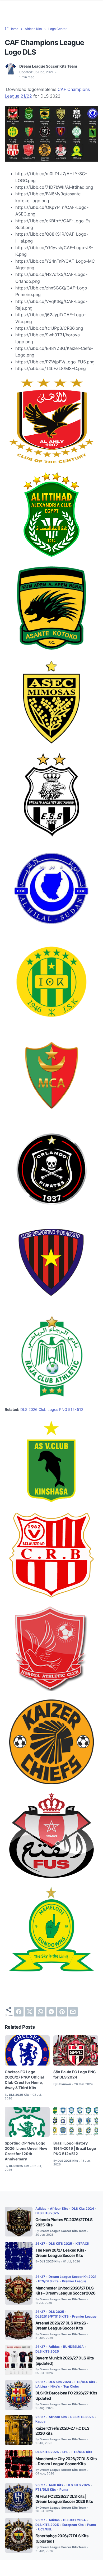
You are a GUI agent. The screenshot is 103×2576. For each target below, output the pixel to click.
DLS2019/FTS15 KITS (52, 2316)
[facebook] (19, 2012)
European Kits (73, 2525)
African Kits (59, 2209)
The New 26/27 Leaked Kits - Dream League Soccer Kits (61, 2253)
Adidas (41, 2209)
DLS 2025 (56, 2312)
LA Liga (41, 2386)
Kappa (40, 2421)
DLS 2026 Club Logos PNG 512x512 (52, 1409)
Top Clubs (71, 2386)
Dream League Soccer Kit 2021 (72, 2277)
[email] (73, 2012)
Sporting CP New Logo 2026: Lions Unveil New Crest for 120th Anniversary (26, 2151)
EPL (65, 2452)
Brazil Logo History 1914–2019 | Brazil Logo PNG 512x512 (75, 2148)
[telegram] (51, 2012)
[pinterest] (62, 2012)
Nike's (55, 2386)
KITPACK (82, 2243)
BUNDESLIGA (73, 2347)
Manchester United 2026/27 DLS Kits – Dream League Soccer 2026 (65, 2291)
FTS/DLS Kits (48, 2281)
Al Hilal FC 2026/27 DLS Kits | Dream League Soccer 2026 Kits (64, 2499)
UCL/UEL (45, 2529)
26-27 (40, 2243)
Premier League (74, 2281)
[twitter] (30, 2012)
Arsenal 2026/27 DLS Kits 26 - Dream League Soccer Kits (62, 2326)
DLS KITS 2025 (47, 2213)
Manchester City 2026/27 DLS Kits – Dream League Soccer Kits (66, 2461)
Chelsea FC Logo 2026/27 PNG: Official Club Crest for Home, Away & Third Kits (24, 2080)
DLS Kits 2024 (83, 2209)
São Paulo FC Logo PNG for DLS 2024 (75, 2074)
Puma (64, 2489)
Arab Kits (56, 2485)
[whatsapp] (40, 2012)
